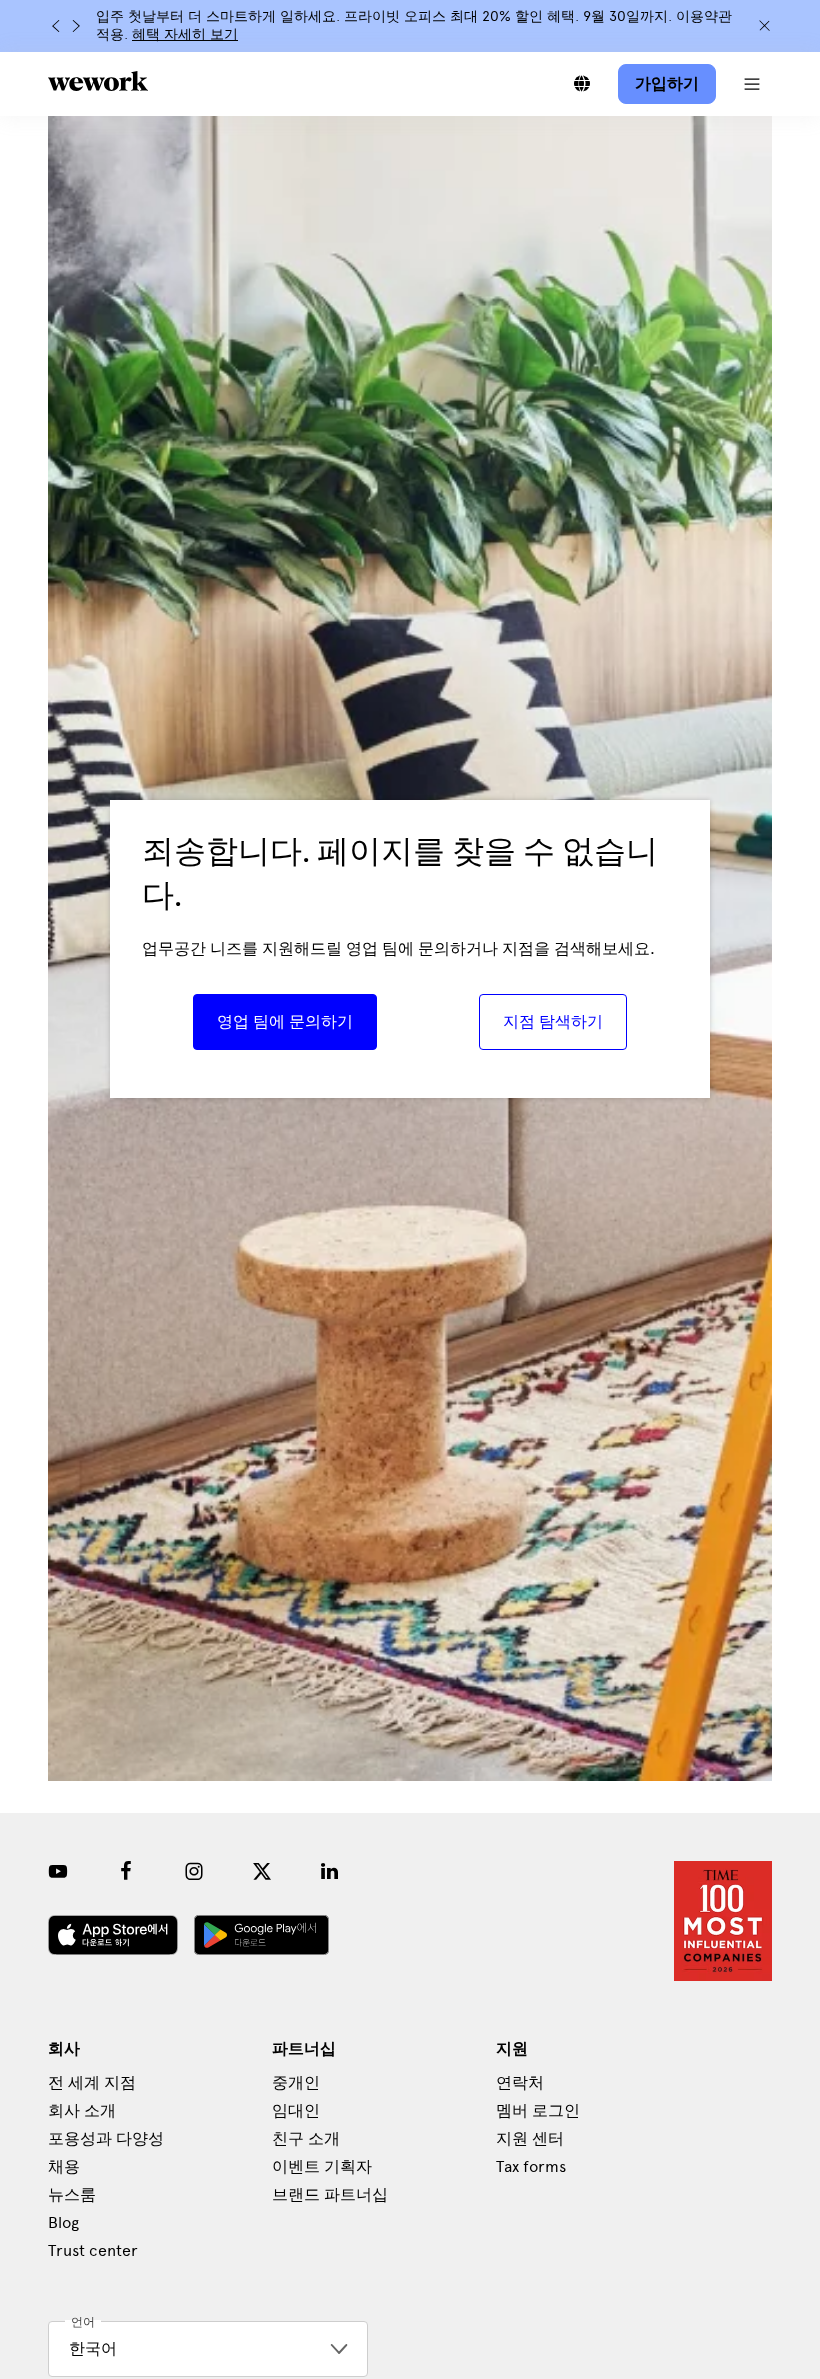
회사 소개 (82, 2110)
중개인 (296, 2082)
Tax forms (531, 2166)
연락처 (520, 2082)
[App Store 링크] (113, 1935)
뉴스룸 (72, 2194)
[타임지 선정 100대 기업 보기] (723, 1921)
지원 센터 (530, 2138)
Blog (63, 2222)
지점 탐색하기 (553, 1021)
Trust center (93, 2250)
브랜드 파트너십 (330, 2194)
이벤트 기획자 (322, 2166)
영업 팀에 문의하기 (285, 1021)
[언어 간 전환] (582, 84)
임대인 (296, 2110)
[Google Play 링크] (261, 1935)
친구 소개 (306, 2138)
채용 (64, 2166)
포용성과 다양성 (106, 2138)
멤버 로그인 (538, 2110)
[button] (752, 84)
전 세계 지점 (92, 2082)
